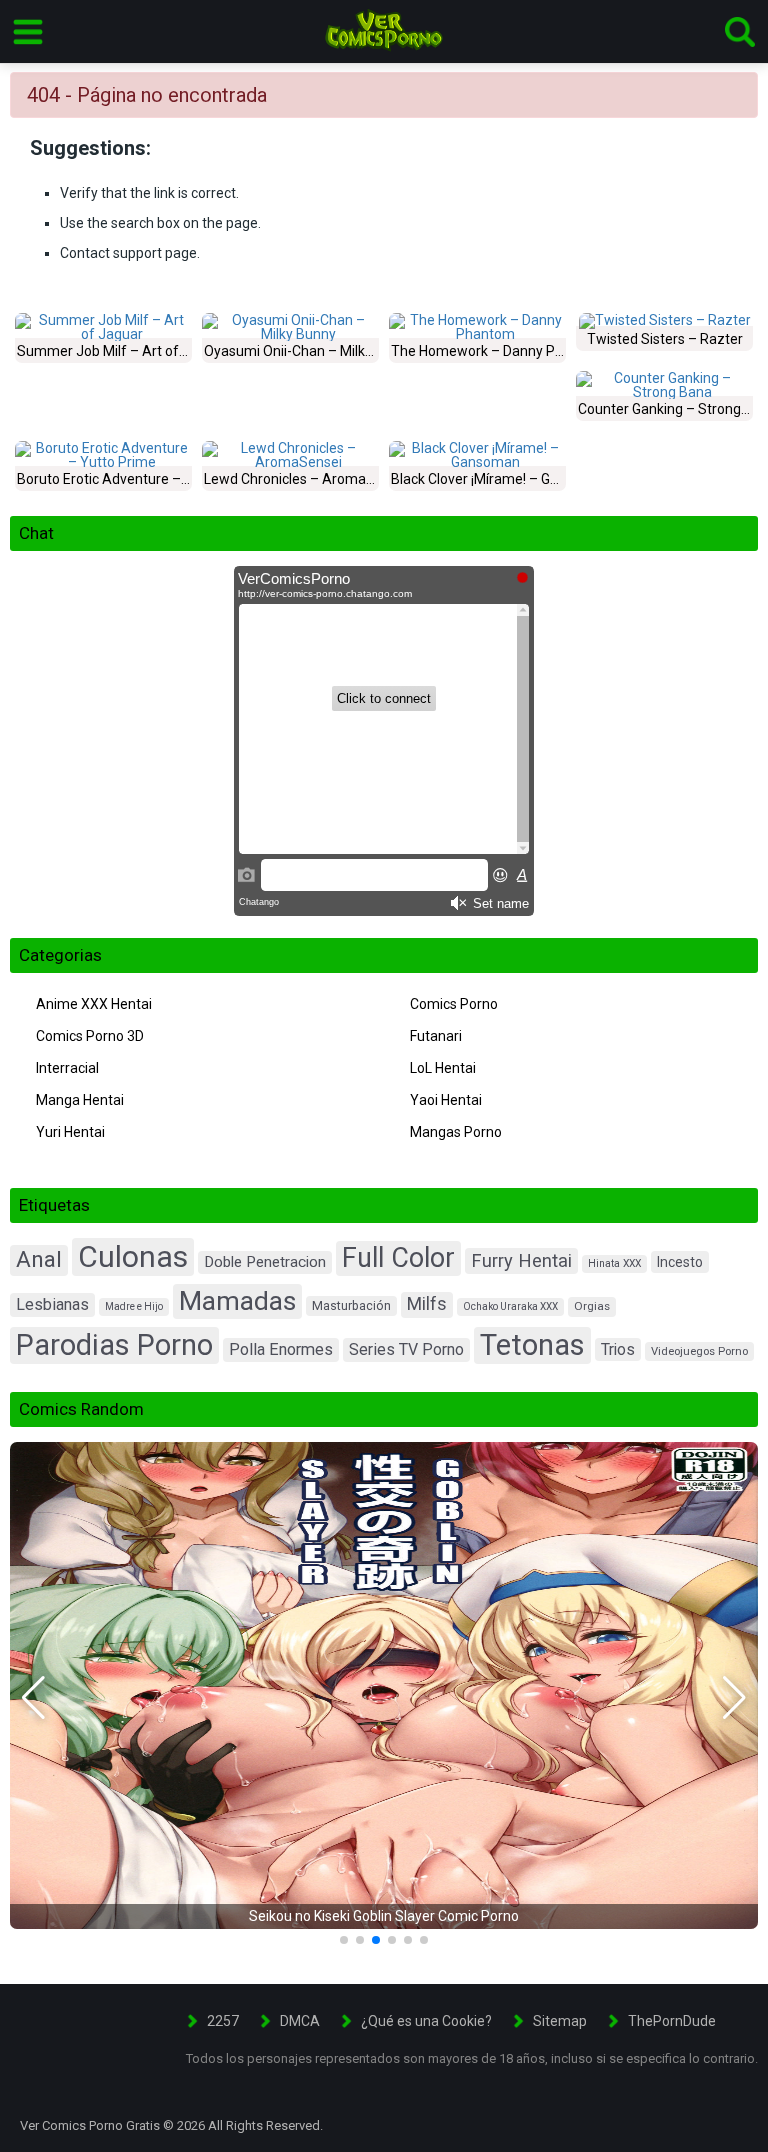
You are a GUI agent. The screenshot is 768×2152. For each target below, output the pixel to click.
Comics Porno (454, 1004)
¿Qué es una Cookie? (426, 2021)
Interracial (67, 1068)
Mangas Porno (456, 1132)
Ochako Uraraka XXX (510, 1306)
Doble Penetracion (265, 1262)
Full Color (398, 1258)
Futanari (436, 1036)
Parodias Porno (114, 1345)
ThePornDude (672, 2021)
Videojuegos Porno (699, 1351)
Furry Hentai (521, 1260)
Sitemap (560, 2021)
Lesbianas (52, 1304)
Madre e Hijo (134, 1306)
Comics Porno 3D (90, 1036)
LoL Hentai (443, 1068)
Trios (618, 1349)
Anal (39, 1259)
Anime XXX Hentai (94, 1004)
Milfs (427, 1304)
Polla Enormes (281, 1349)
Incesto (680, 1262)
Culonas (133, 1256)
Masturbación (351, 1305)
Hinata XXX (614, 1263)
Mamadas (237, 1301)
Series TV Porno (406, 1349)
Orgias (592, 1306)
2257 (223, 2021)
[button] (33, 1698)
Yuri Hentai (70, 1132)
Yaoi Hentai (446, 1100)
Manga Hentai (80, 1100)
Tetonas (532, 1345)
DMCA (300, 2021)
